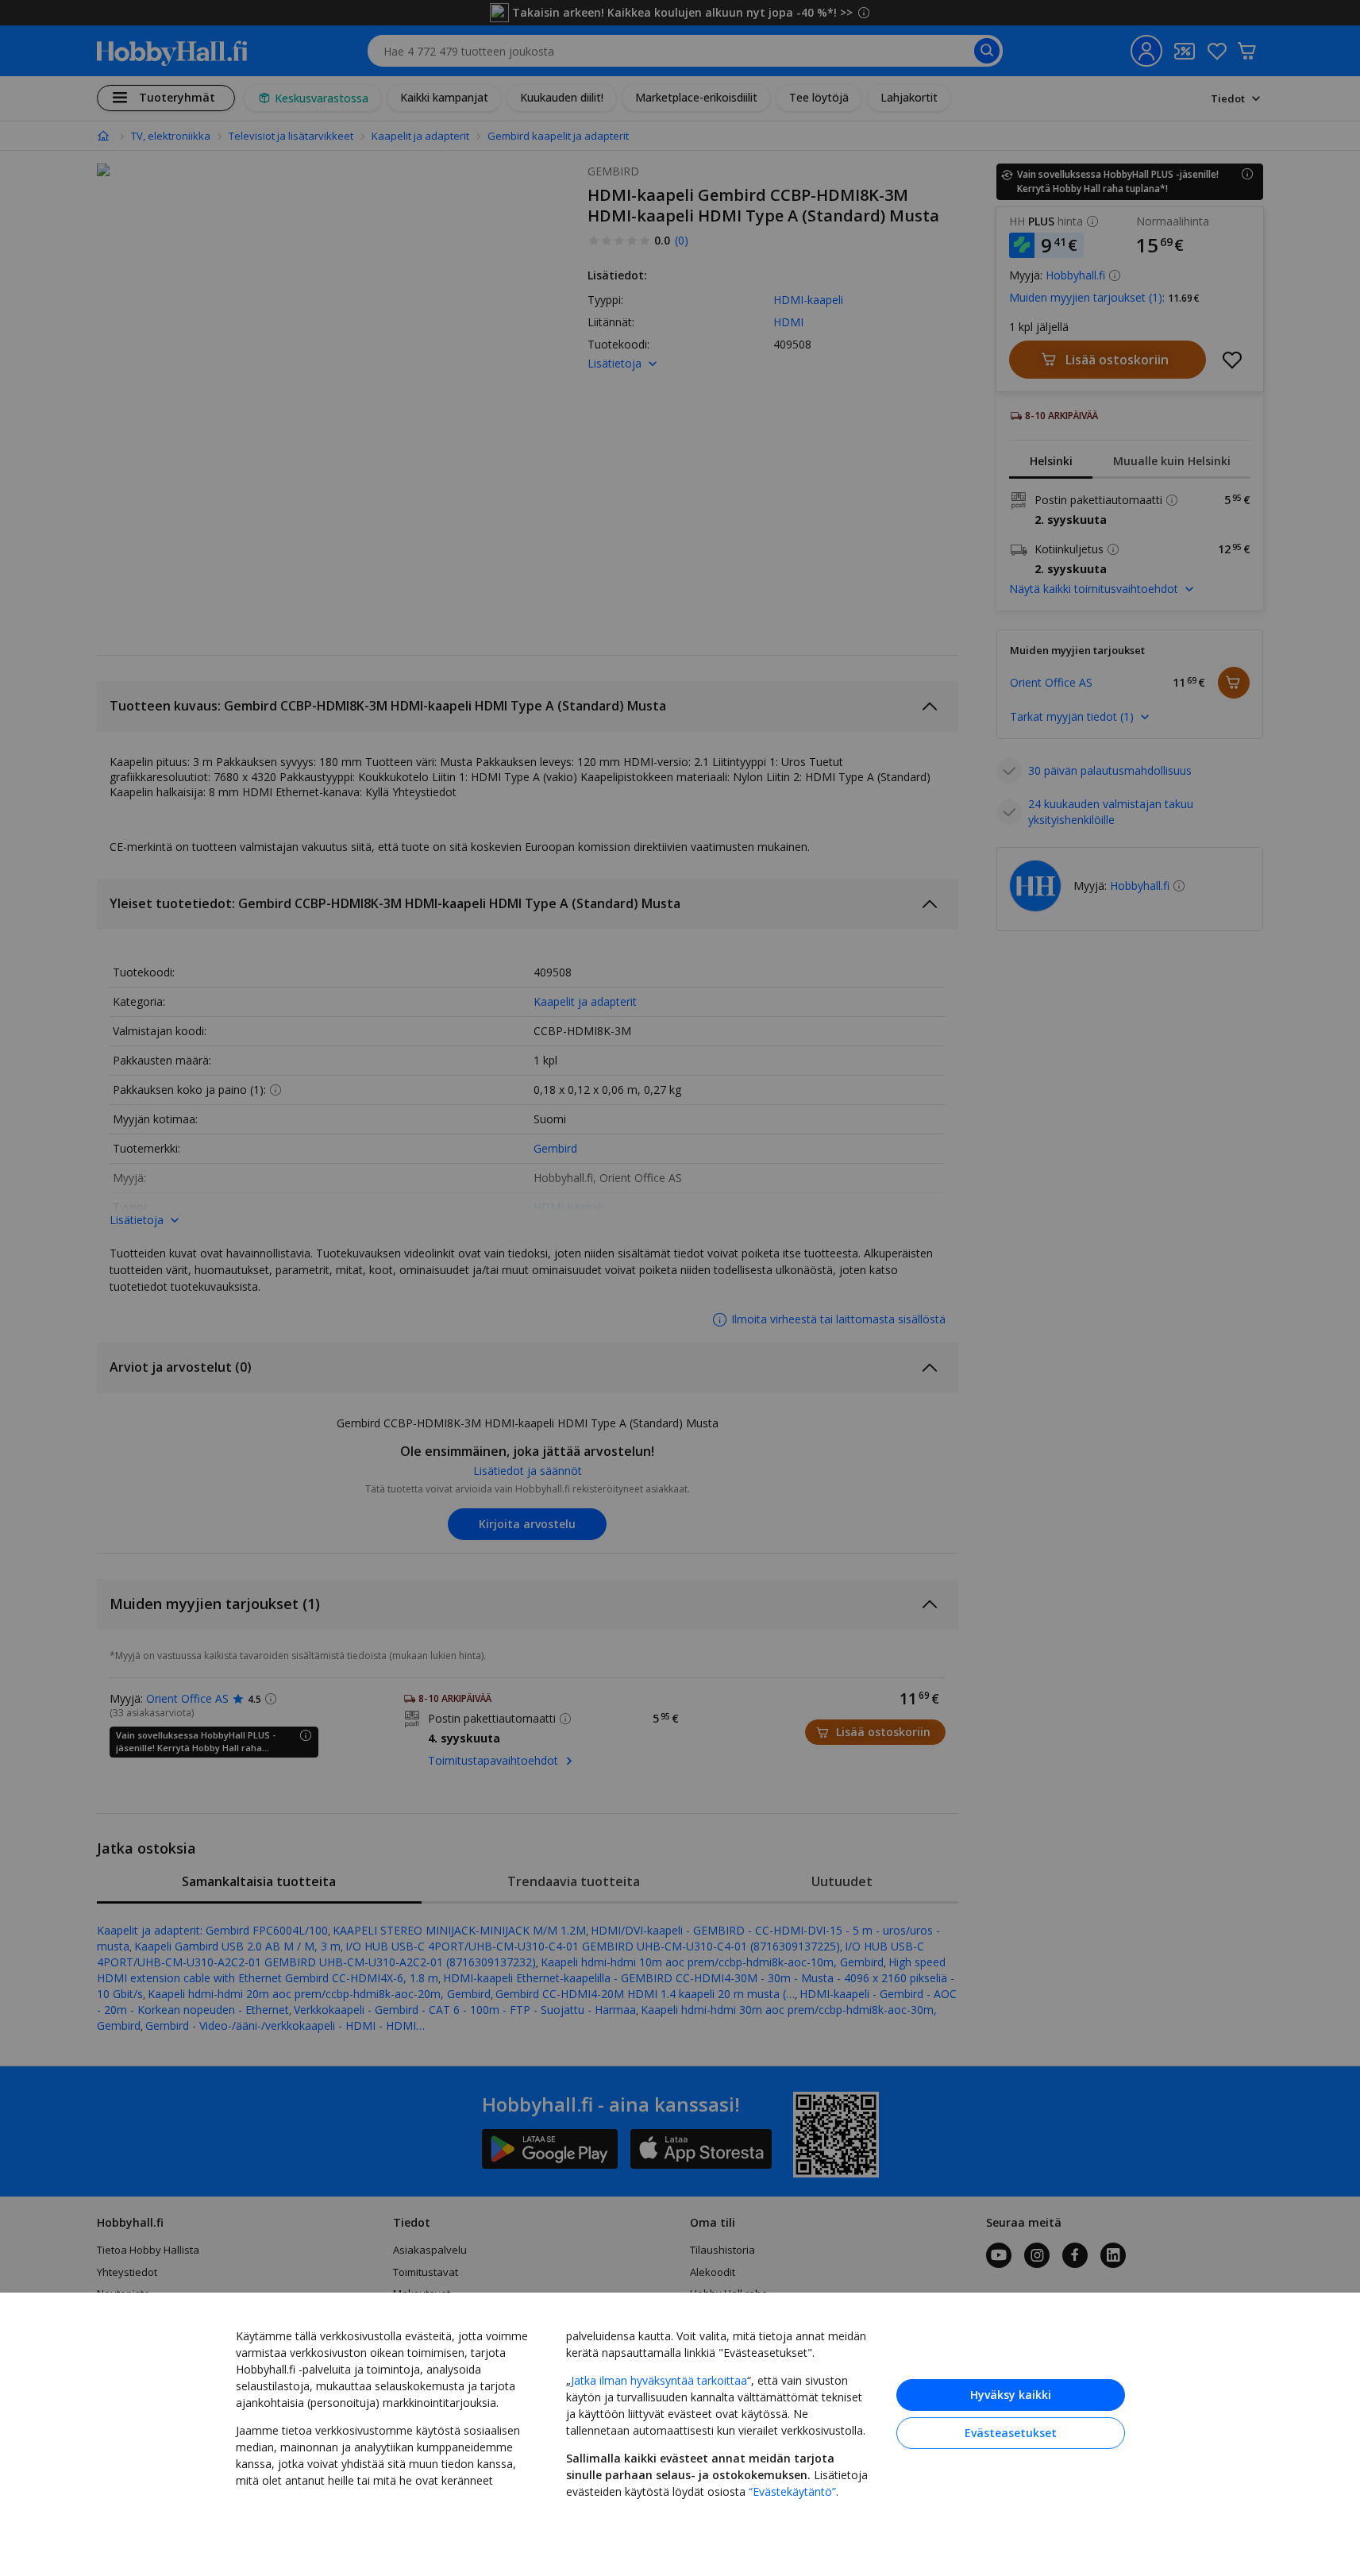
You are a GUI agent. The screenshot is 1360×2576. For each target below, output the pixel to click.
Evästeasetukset (1011, 2433)
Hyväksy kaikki (1011, 2395)
